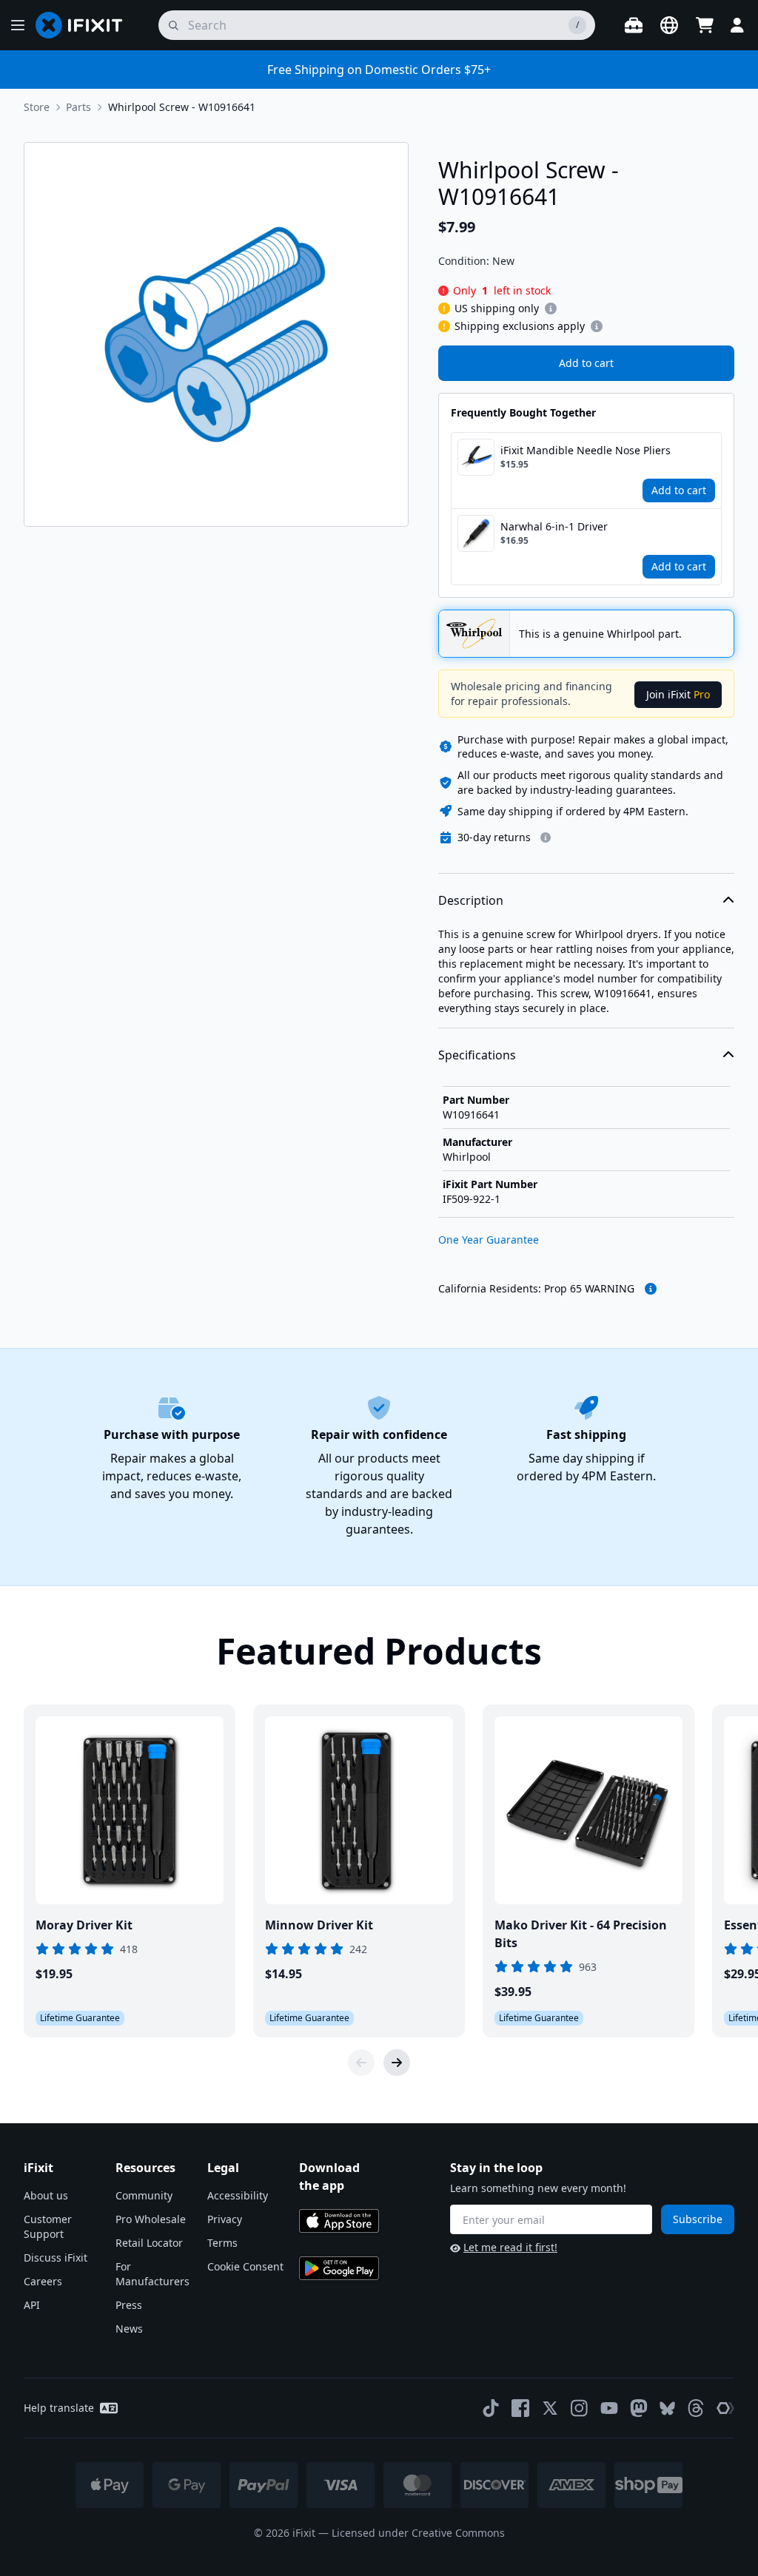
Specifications (477, 1055)
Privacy (225, 2219)
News (129, 2329)
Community (144, 2195)
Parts (78, 107)
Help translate (59, 2408)
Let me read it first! (510, 2247)
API (32, 2305)
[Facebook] (520, 2408)
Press (129, 2305)
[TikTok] (491, 2408)
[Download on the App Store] (339, 2221)
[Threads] (696, 2408)
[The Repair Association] (725, 2408)
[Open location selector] (669, 25)
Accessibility (238, 2195)
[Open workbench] (634, 25)
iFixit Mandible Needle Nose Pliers (586, 450)
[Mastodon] (639, 2408)
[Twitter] (550, 2408)
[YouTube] (609, 2408)
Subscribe (698, 2219)
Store (37, 107)
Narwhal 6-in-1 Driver (554, 526)
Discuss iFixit (56, 2258)
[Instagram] (580, 2408)
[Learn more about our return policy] (546, 837)
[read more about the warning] (651, 1289)
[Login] (737, 25)
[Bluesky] (667, 2408)
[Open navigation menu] (18, 25)
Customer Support (48, 2226)
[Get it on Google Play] (339, 2268)
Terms (222, 2243)
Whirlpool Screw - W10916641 (182, 107)
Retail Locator (149, 2243)
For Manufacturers (152, 2274)
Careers (43, 2281)
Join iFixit (678, 694)
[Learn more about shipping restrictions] (551, 308)
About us (46, 2195)
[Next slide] (397, 2063)
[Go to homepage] (85, 25)
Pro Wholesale (151, 2219)
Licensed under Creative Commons (418, 2533)
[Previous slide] (361, 2063)
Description (471, 900)
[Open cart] (705, 25)
